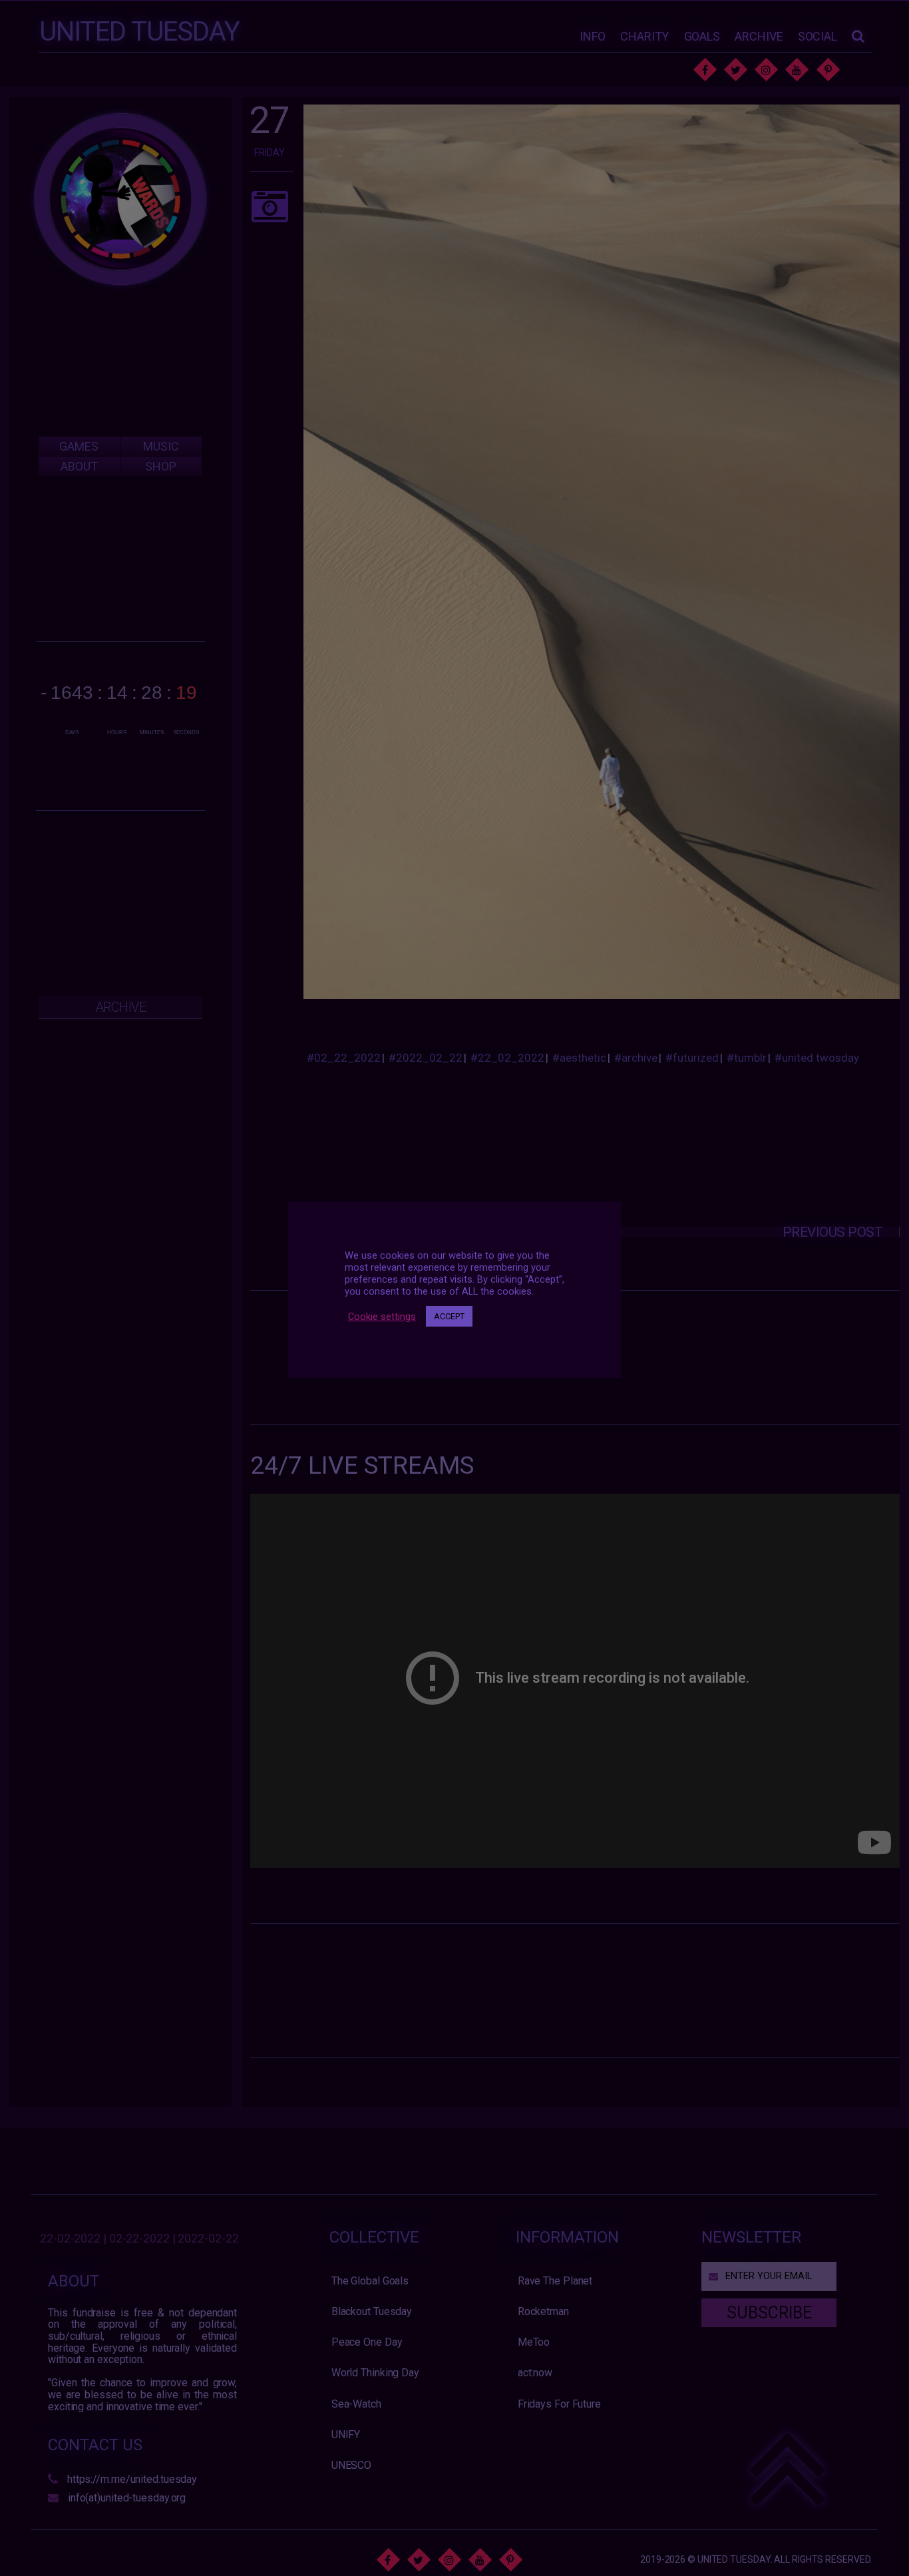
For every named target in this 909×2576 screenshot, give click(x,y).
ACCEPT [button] (449, 1316)
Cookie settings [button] (382, 1316)
